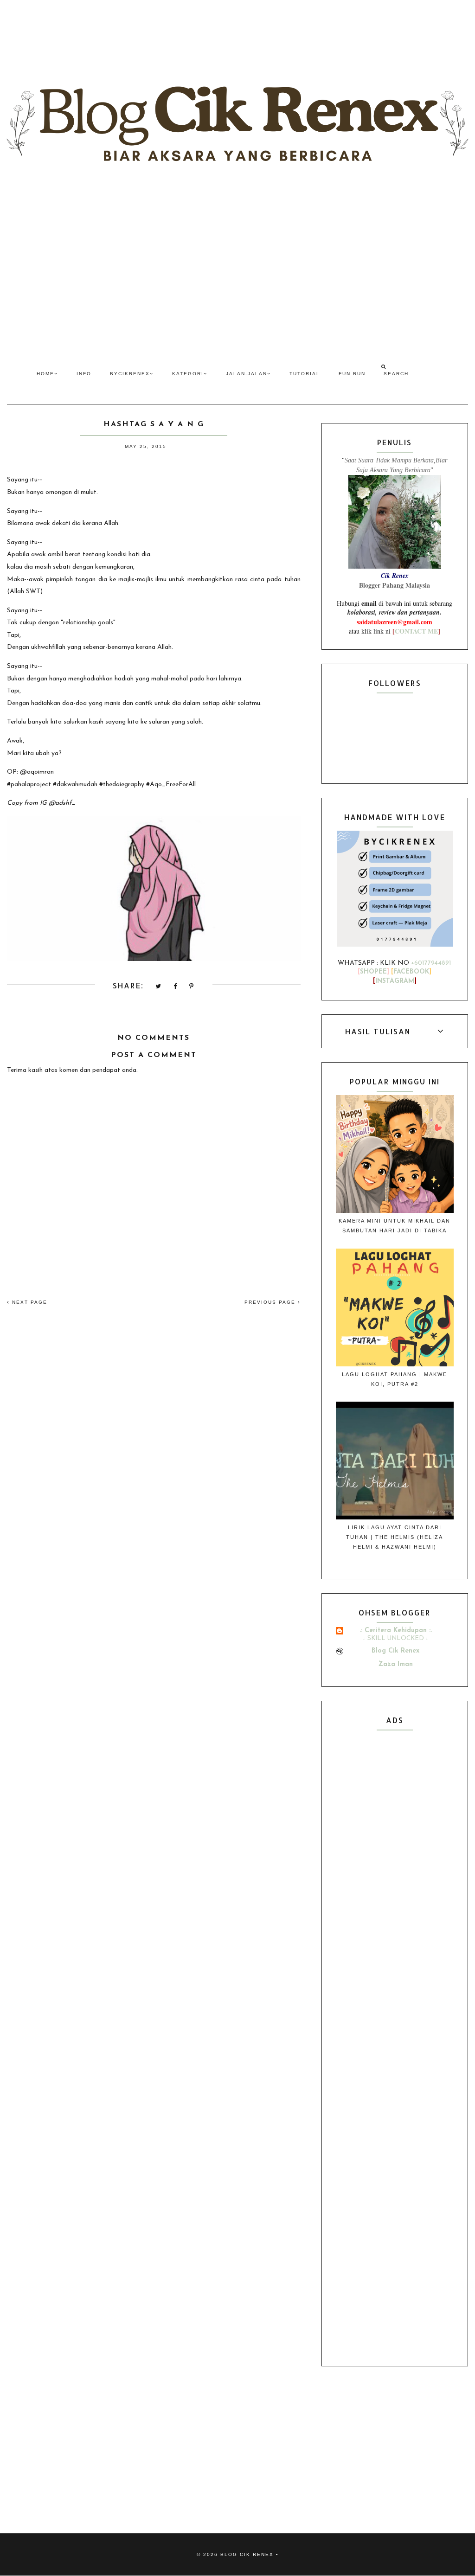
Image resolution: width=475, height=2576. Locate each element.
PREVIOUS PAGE (271, 1302)
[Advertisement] (237, 270)
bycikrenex (130, 374)
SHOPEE (373, 972)
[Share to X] (159, 987)
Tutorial (305, 374)
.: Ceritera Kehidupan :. (396, 1631)
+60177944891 (431, 963)
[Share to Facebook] (176, 987)
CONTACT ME (416, 631)
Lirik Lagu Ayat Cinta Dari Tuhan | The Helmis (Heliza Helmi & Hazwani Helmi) (395, 1537)
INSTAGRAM (395, 981)
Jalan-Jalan (247, 374)
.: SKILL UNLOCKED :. (396, 1638)
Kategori (188, 374)
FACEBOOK (411, 972)
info (84, 374)
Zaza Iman (396, 1664)
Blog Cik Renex (395, 1651)
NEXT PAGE (29, 1302)
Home (45, 374)
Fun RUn (352, 374)
